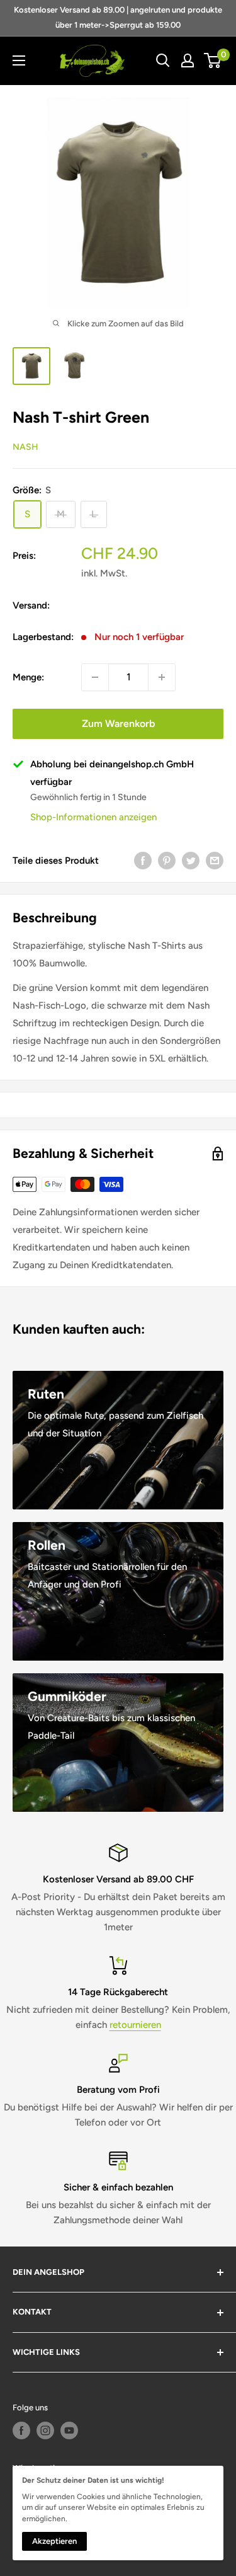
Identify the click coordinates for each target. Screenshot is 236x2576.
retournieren (135, 2025)
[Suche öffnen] (163, 60)
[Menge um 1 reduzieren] (95, 677)
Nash (25, 447)
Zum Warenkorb (118, 724)
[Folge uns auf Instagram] (45, 2430)
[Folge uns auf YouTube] (69, 2430)
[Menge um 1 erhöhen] (162, 677)
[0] (213, 60)
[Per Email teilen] (215, 860)
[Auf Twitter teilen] (191, 860)
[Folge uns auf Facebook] (21, 2430)
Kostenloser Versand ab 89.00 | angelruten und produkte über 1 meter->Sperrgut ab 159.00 (118, 17)
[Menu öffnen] (19, 60)
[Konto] (188, 60)
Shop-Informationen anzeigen (93, 817)
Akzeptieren (54, 2541)
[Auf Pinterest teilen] (167, 860)
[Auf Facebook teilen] (143, 860)
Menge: (28, 677)
